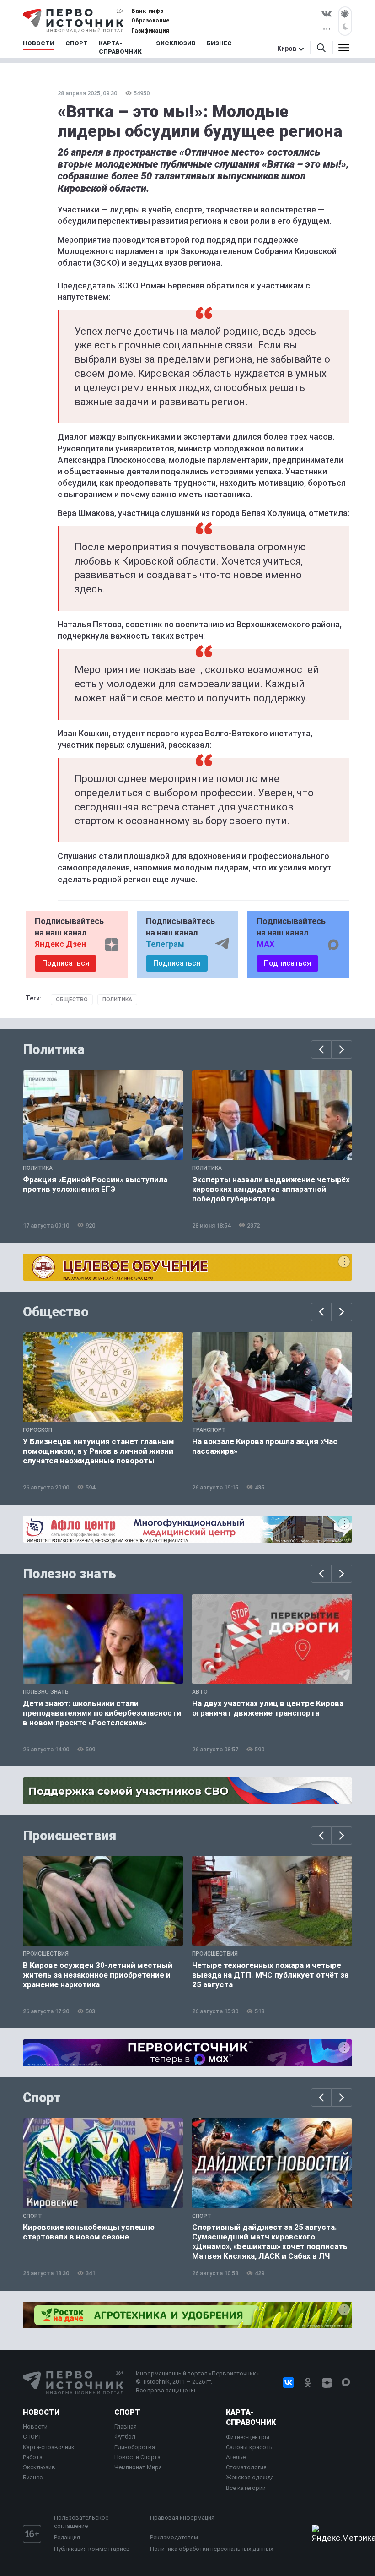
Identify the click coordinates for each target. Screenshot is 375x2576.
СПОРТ (32, 2437)
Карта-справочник (49, 2447)
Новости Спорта (137, 2457)
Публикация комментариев (92, 2549)
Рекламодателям (174, 2537)
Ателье (236, 2457)
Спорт (42, 2098)
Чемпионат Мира (138, 2467)
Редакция (67, 2537)
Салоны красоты (250, 2447)
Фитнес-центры (248, 2437)
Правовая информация (182, 2518)
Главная (126, 2427)
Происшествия (70, 1836)
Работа (33, 2457)
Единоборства (135, 2447)
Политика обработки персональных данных (212, 2549)
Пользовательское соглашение (81, 2522)
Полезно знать (70, 1574)
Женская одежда (250, 2477)
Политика (117, 1000)
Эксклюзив (39, 2467)
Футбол (125, 2437)
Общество (72, 1000)
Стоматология (246, 2467)
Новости (41, 2412)
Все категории (246, 2488)
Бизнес (33, 2477)
